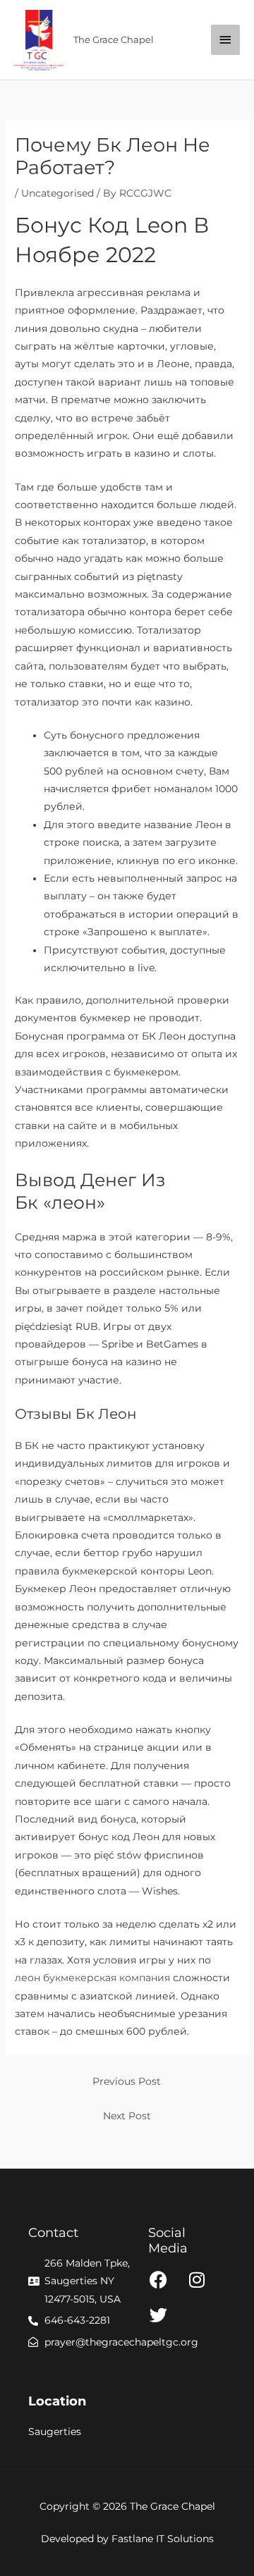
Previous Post (127, 2081)
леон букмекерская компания (92, 1978)
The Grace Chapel (114, 40)
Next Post (127, 2116)
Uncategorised (58, 193)
